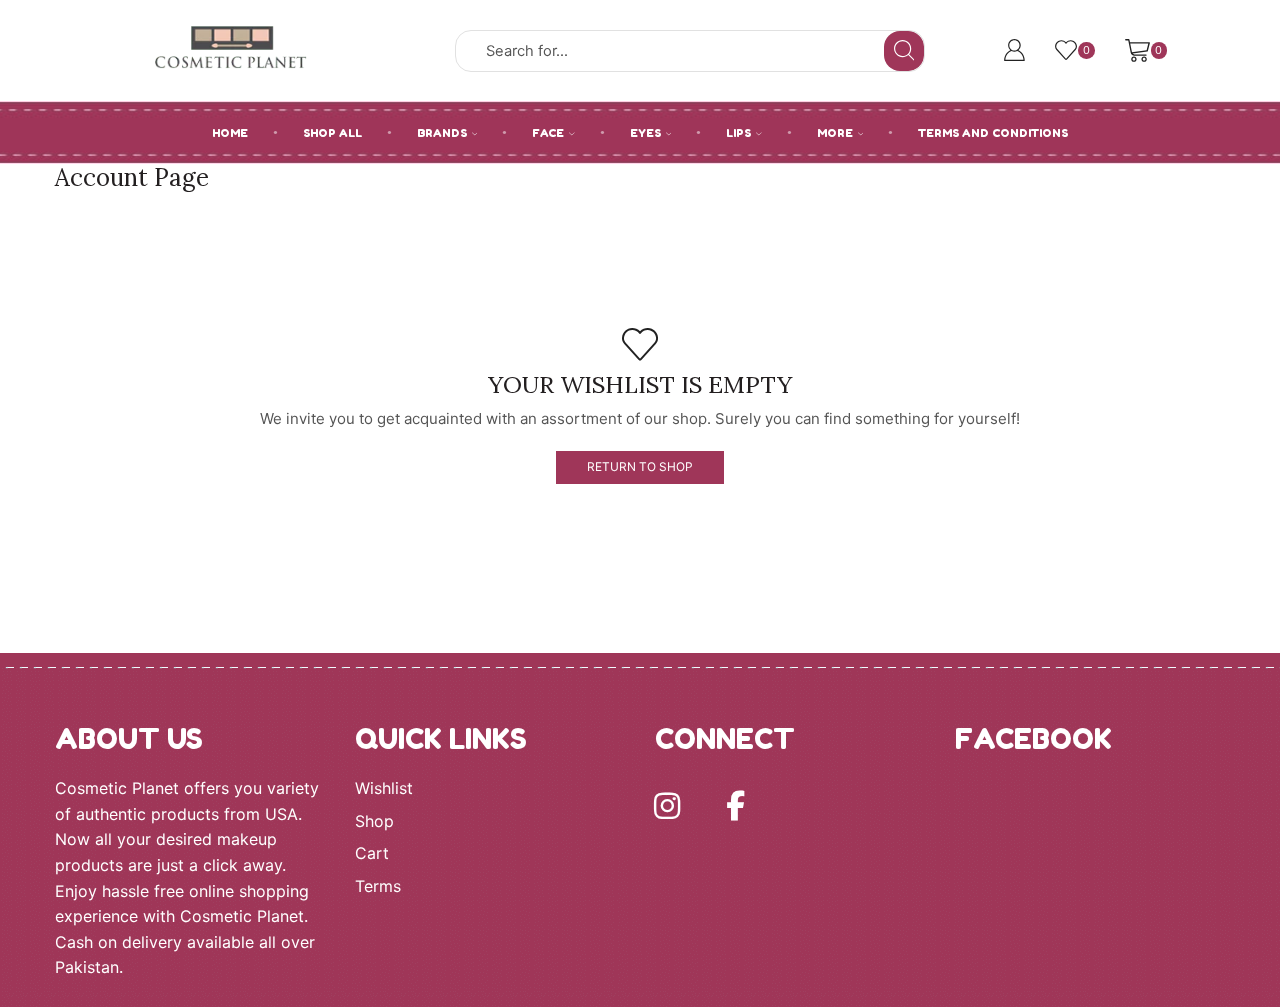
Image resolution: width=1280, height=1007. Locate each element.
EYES (645, 133)
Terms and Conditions (993, 133)
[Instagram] (667, 806)
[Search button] (904, 51)
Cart (372, 853)
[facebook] (735, 806)
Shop (374, 821)
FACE (548, 133)
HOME (230, 133)
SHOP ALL (332, 133)
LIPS (738, 133)
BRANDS (442, 133)
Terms (378, 886)
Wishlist (384, 788)
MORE (835, 133)
